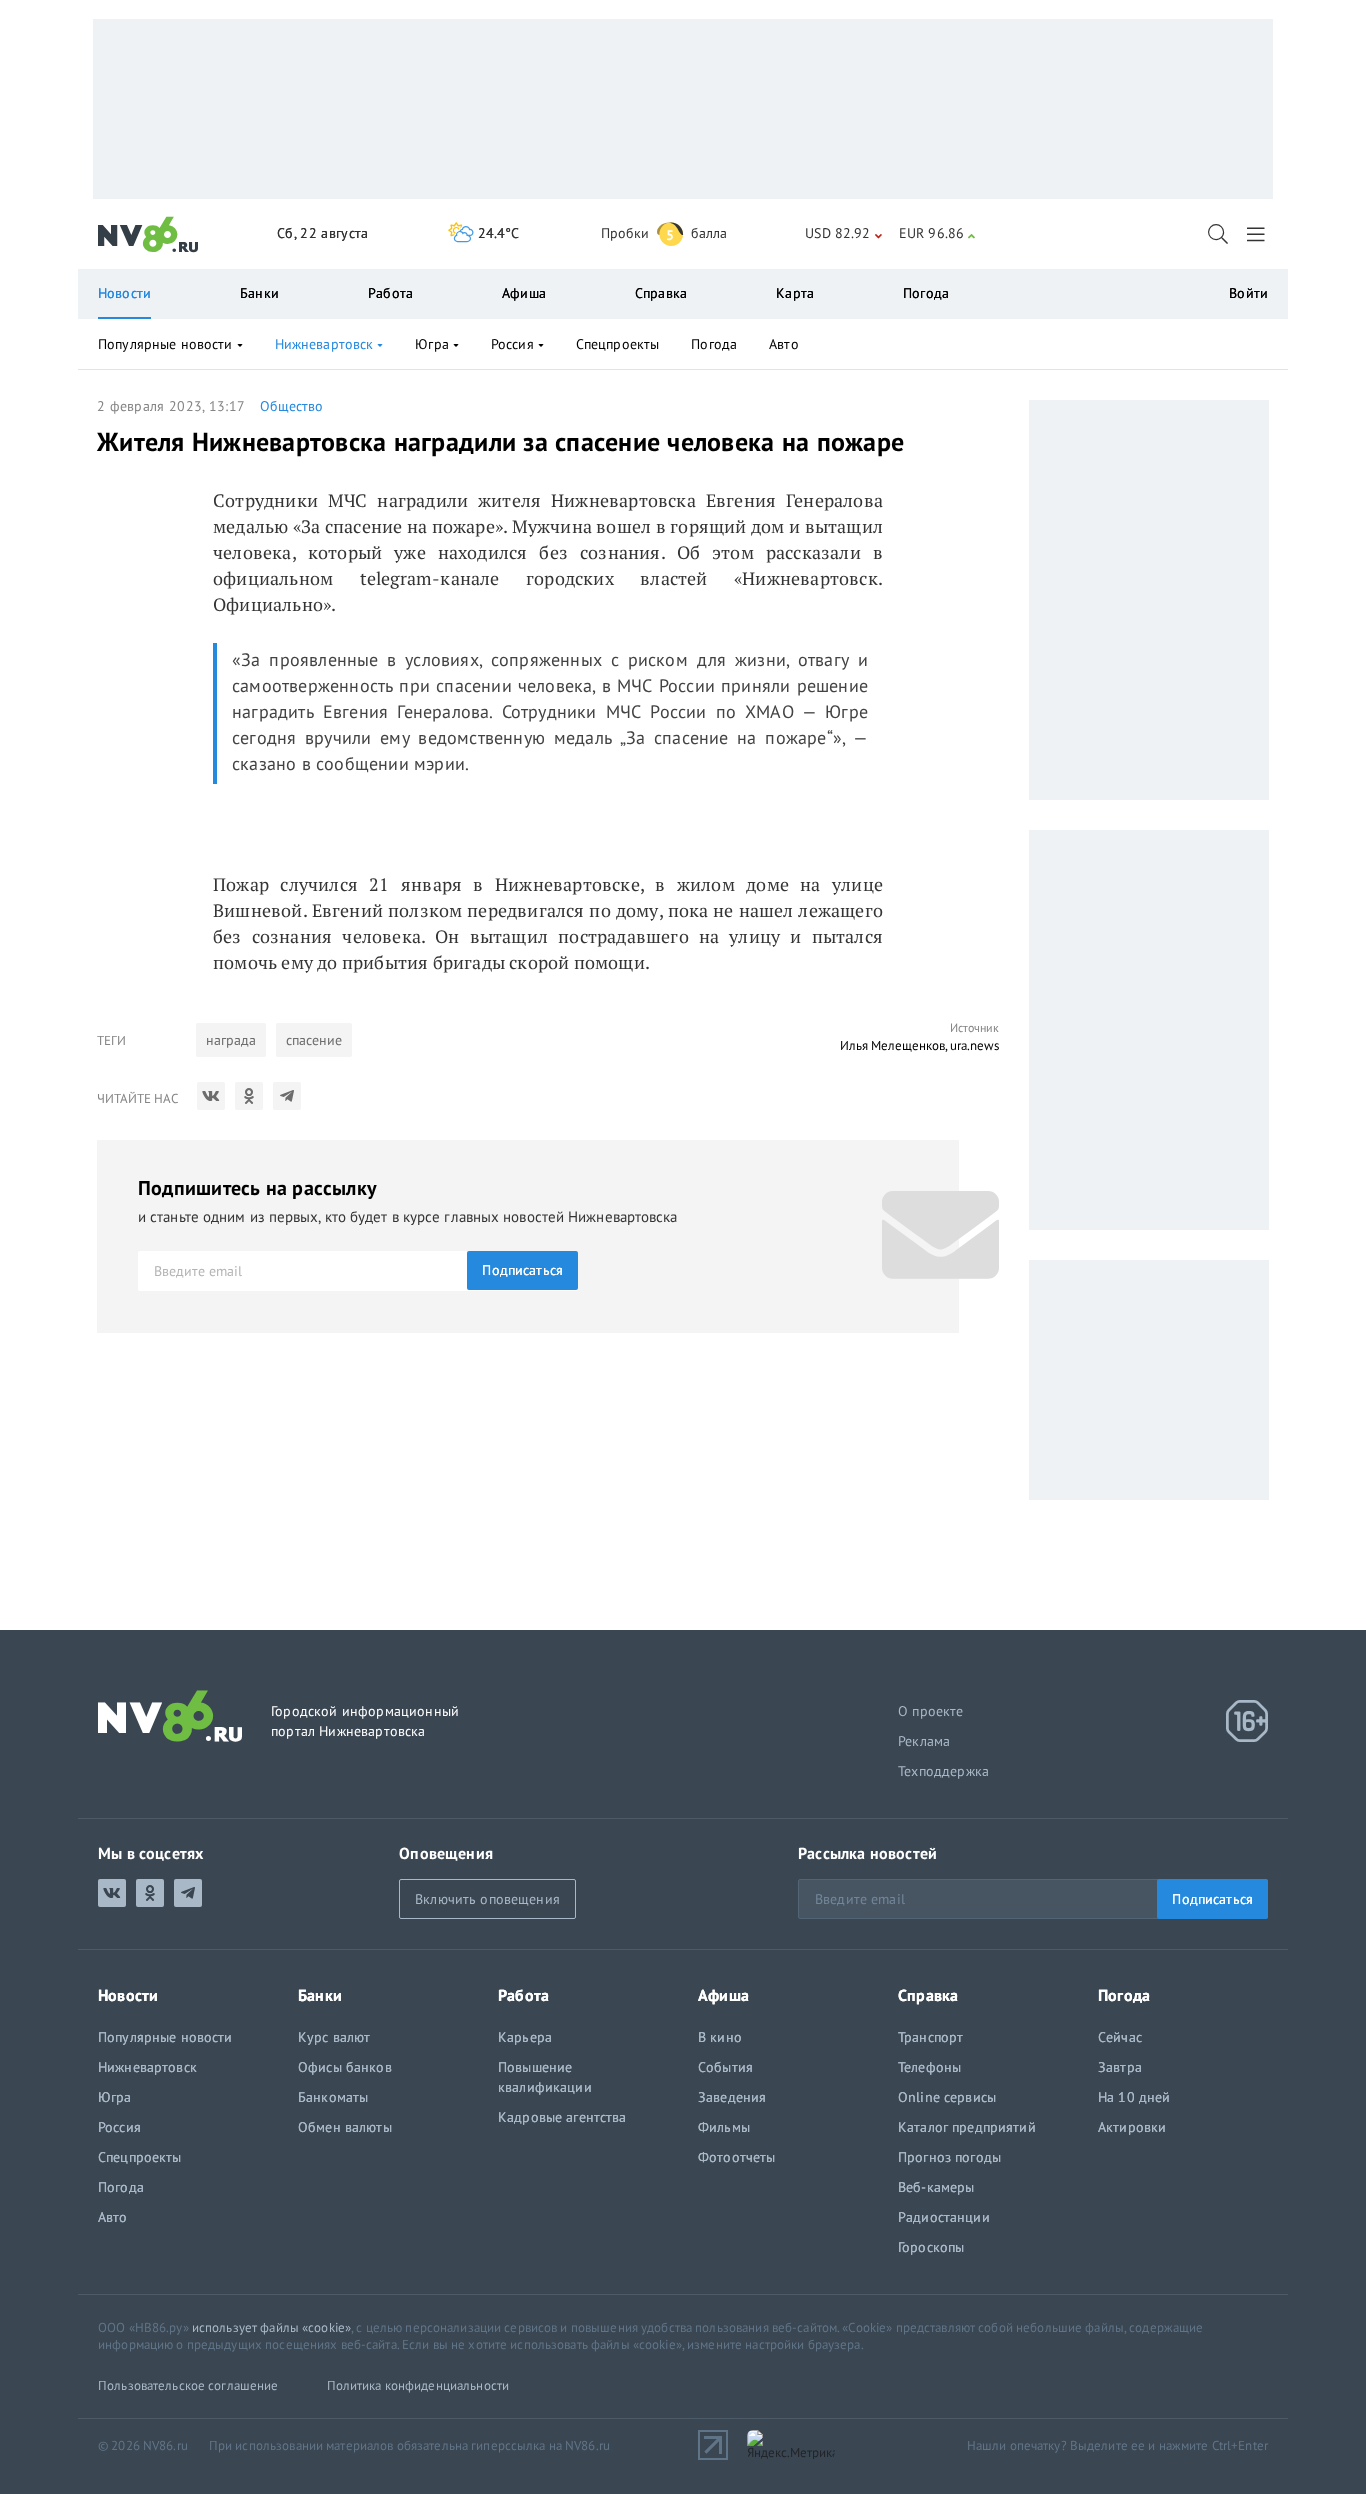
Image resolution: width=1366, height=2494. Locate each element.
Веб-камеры (936, 2187)
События (725, 2067)
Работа (390, 293)
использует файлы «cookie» (271, 2327)
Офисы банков (345, 2067)
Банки (259, 293)
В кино (720, 2037)
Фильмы (724, 2127)
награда (231, 1040)
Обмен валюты (345, 2127)
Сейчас (1120, 2037)
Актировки (1132, 2127)
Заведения (732, 2097)
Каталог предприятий (967, 2127)
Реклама (924, 1741)
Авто (784, 344)
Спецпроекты (618, 344)
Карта (795, 293)
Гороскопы (931, 2247)
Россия (512, 344)
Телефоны (929, 2067)
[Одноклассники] (249, 1096)
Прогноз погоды (949, 2157)
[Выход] (1257, 234)
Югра (432, 344)
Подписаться (522, 1270)
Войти (1248, 293)
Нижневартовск (324, 344)
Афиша (524, 293)
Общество (291, 406)
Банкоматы (333, 2097)
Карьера (525, 2037)
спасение (314, 1040)
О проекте (931, 1711)
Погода (926, 293)
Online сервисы (947, 2097)
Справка (661, 293)
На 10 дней (1134, 2097)
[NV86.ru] (148, 235)
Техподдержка (943, 1771)
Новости (124, 293)
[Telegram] (287, 1096)
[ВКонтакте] (211, 1096)
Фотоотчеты (736, 2157)
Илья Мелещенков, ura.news (919, 1045)
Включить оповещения (487, 1899)
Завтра (1120, 2067)
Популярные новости (165, 344)
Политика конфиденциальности (418, 2385)
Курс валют (334, 2037)
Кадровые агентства (562, 2117)
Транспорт (930, 2037)
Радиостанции (944, 2217)
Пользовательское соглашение (188, 2385)
